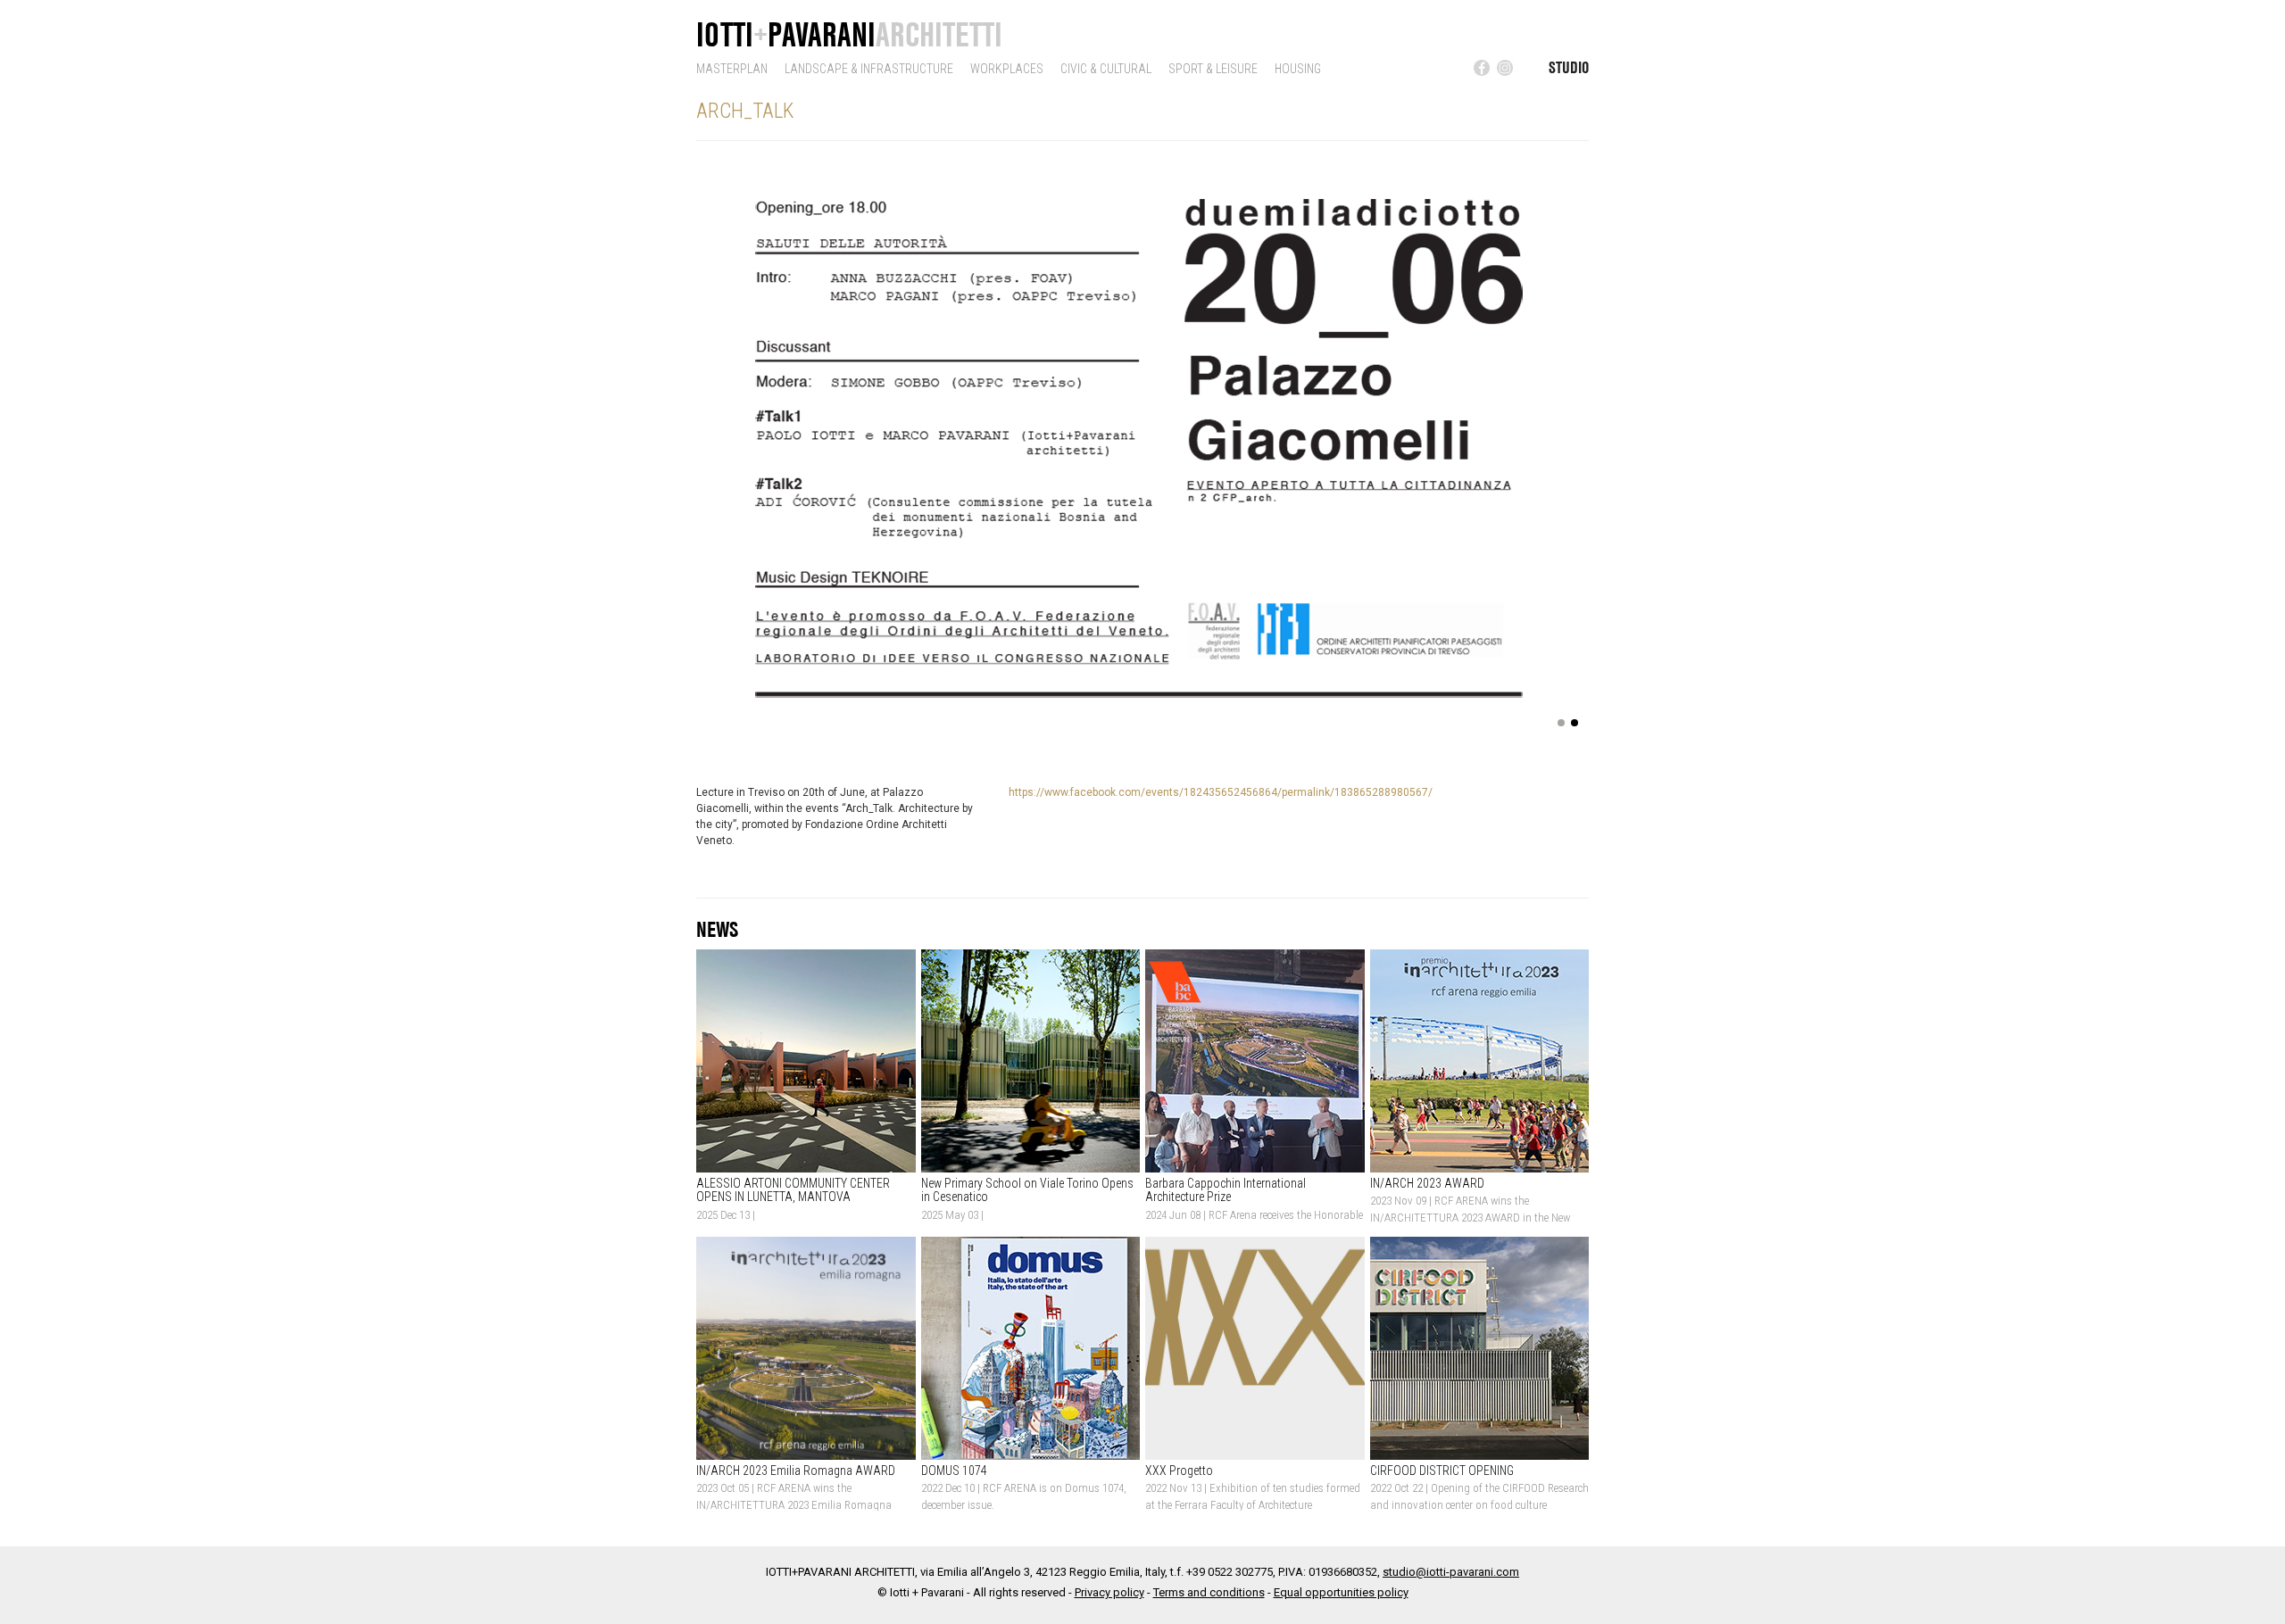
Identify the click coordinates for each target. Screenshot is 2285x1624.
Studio (1569, 67)
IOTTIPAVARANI (849, 34)
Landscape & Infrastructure (869, 69)
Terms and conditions (1209, 1592)
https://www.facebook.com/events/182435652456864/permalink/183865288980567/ (1221, 792)
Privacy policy (1109, 1592)
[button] (727, 449)
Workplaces (1007, 69)
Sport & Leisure (1213, 69)
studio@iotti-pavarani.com (1451, 1572)
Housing (1298, 69)
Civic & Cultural (1106, 69)
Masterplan (732, 69)
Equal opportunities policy (1341, 1592)
